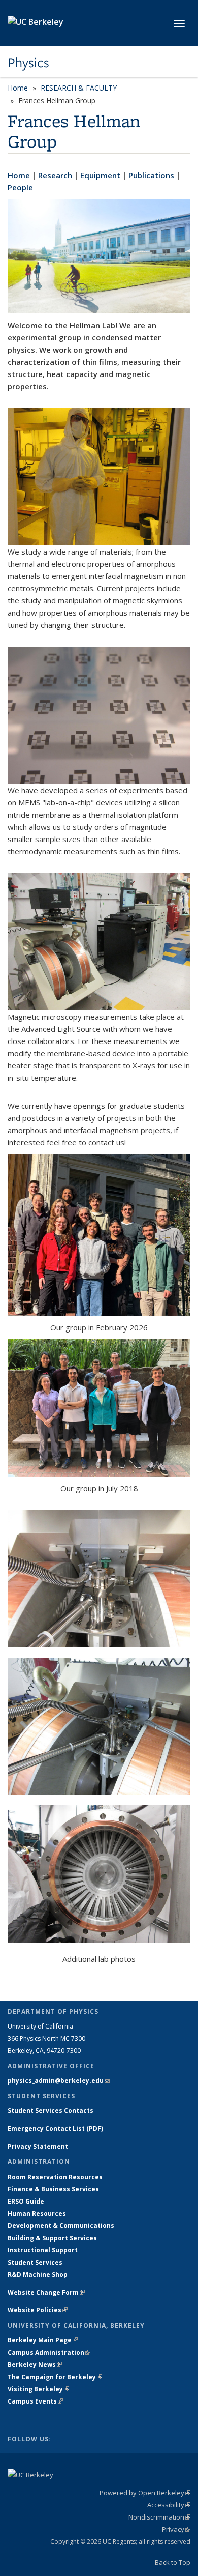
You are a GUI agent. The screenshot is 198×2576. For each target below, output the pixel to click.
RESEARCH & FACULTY (79, 88)
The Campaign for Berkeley (55, 2377)
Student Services (35, 2262)
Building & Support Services (52, 2238)
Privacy (176, 2529)
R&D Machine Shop (38, 2275)
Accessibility (169, 2505)
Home (18, 88)
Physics (28, 63)
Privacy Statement (38, 2146)
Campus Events (35, 2401)
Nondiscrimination (159, 2517)
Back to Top (173, 2562)
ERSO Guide (26, 2201)
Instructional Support (43, 2250)
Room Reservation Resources (55, 2177)
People (20, 187)
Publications (151, 175)
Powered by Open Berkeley (145, 2493)
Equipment (100, 175)
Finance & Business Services (53, 2189)
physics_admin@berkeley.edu (59, 2081)
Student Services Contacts (51, 2111)
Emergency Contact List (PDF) (55, 2129)
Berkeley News (35, 2365)
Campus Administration (49, 2352)
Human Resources (37, 2213)
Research (55, 175)
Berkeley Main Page (43, 2340)
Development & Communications (61, 2226)
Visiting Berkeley (38, 2389)
